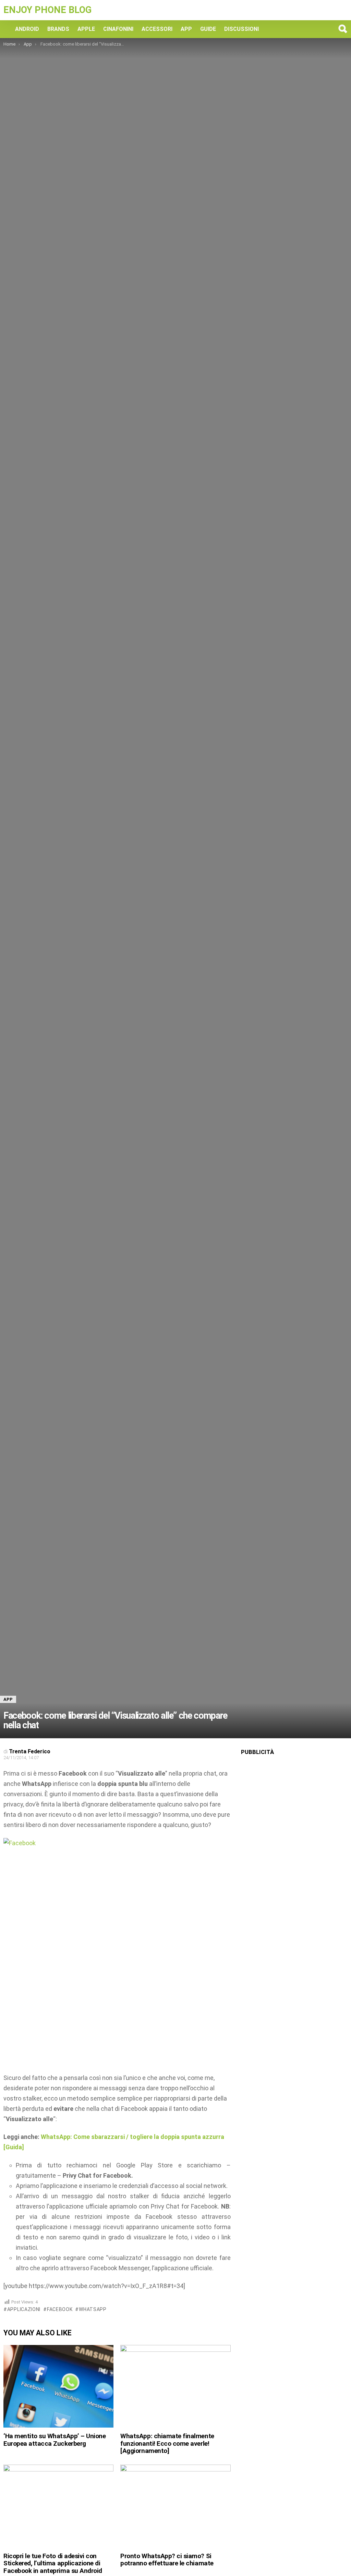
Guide (208, 29)
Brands (58, 29)
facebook (60, 2309)
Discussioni (241, 29)
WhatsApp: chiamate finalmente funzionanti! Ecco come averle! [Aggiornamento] (167, 2443)
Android (27, 29)
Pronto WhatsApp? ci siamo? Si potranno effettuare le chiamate (167, 2560)
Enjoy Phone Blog (47, 10)
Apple (86, 29)
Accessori (157, 29)
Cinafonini (118, 29)
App (186, 29)
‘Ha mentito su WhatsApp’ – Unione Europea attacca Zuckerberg (55, 2440)
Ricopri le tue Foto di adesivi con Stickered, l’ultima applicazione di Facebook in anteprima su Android (53, 2563)
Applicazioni (24, 2309)
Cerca (342, 29)
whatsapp (93, 2309)
